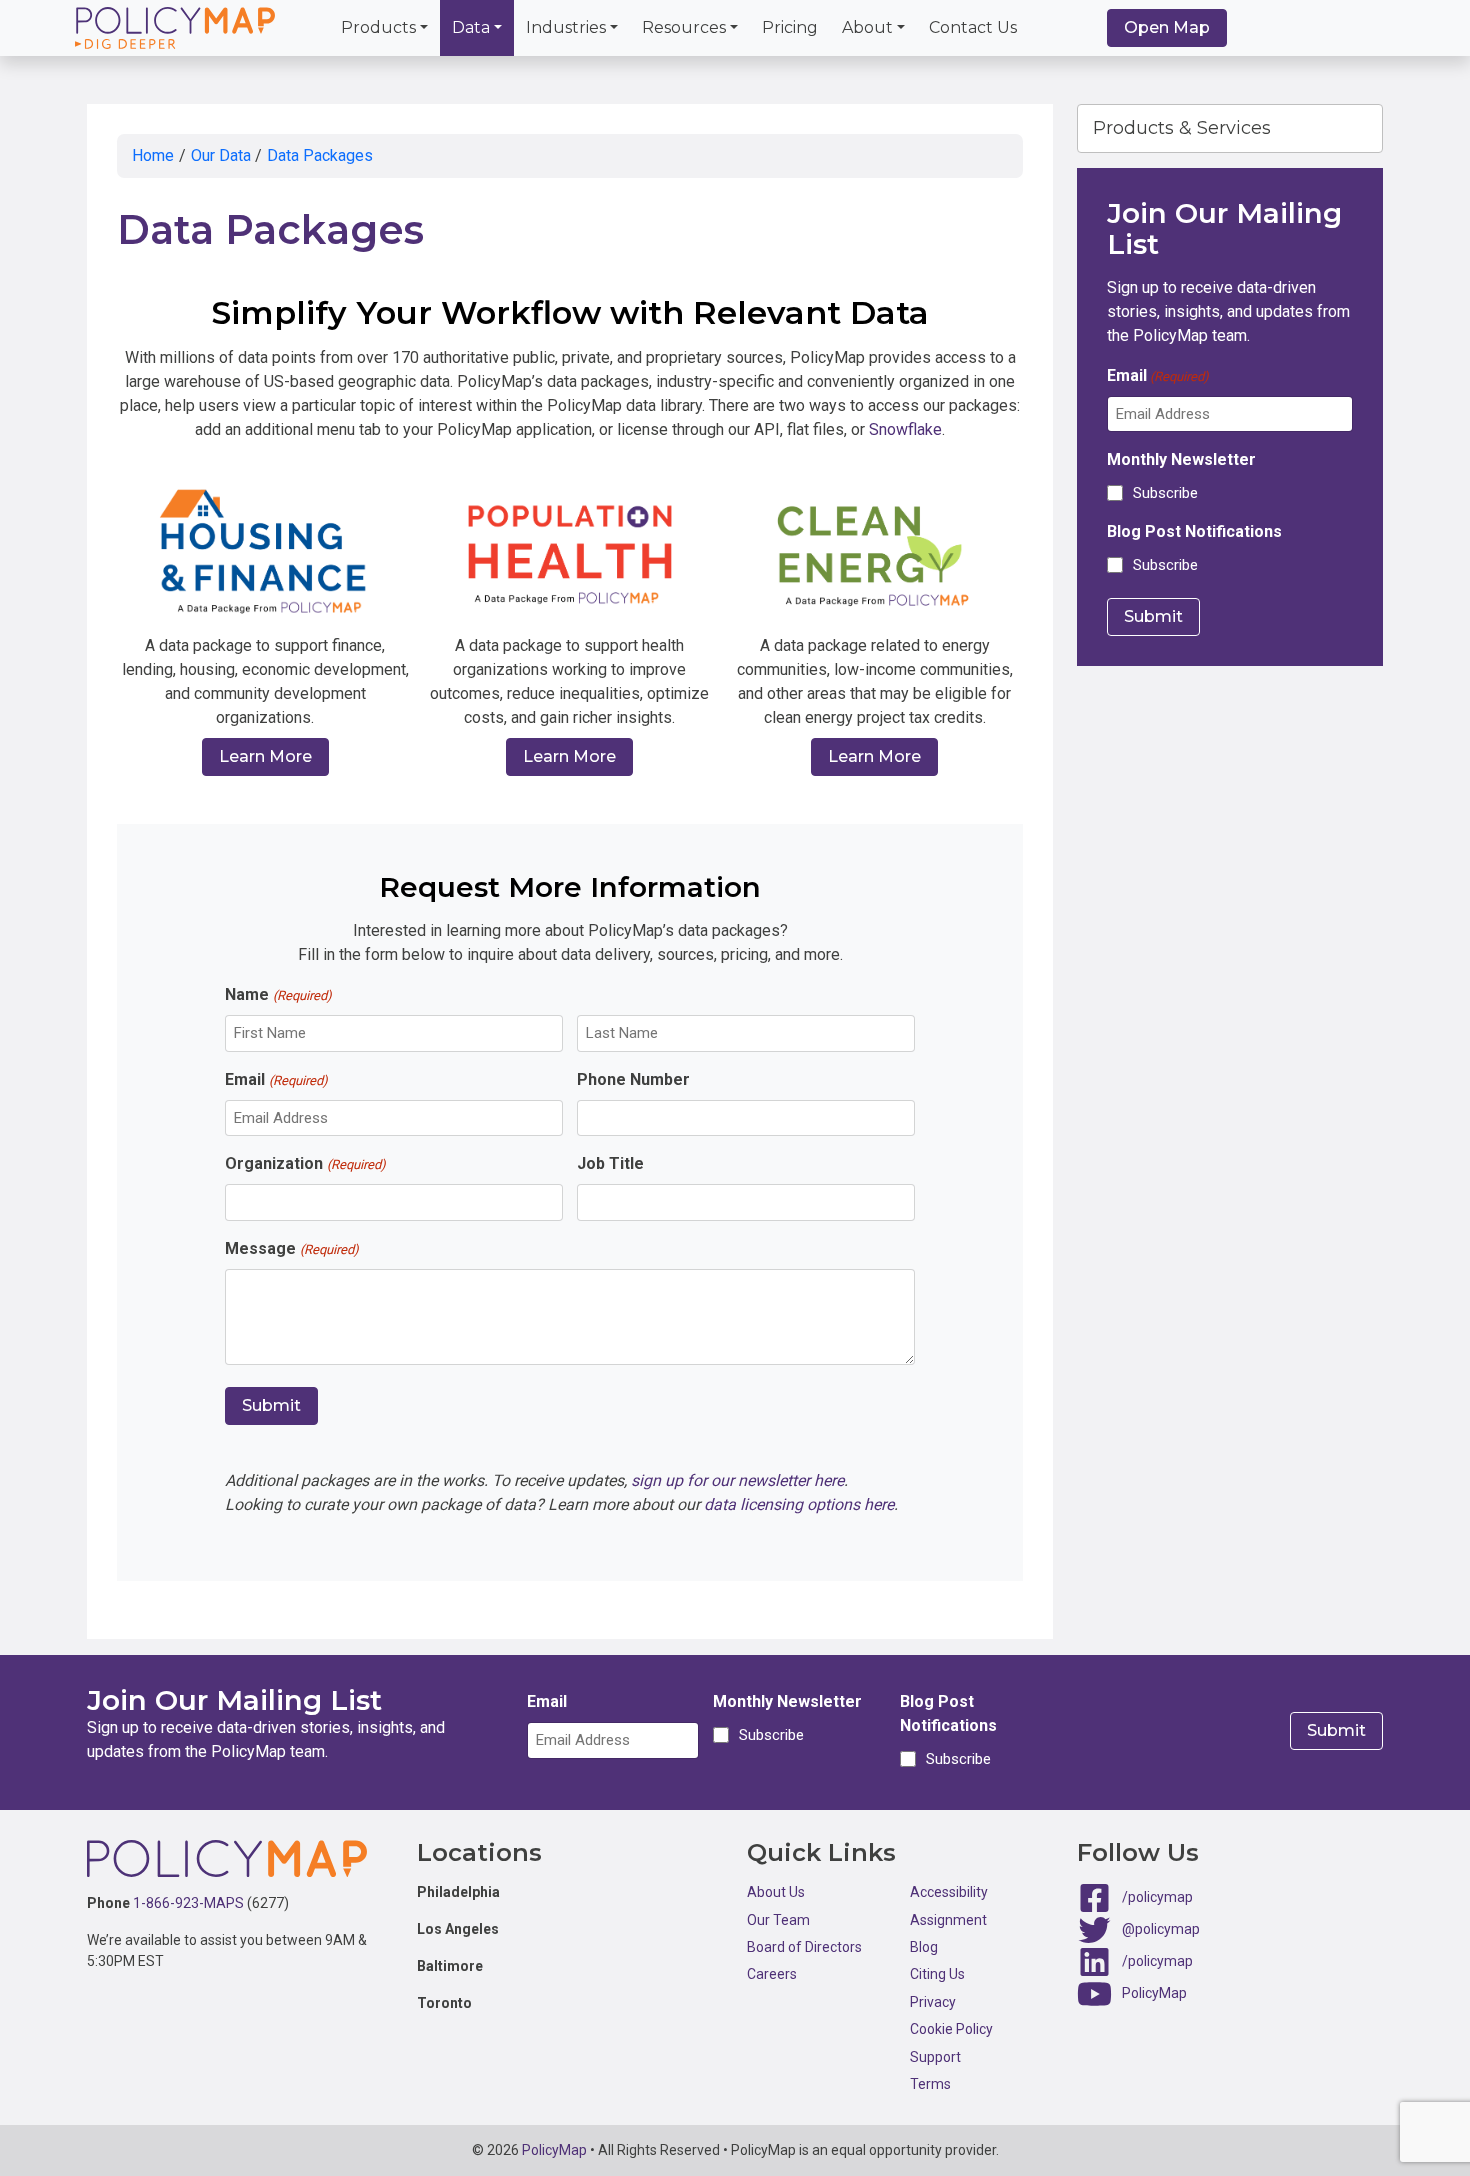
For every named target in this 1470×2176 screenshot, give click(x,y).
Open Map (1167, 27)
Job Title (610, 1163)
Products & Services (1182, 128)
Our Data (221, 155)
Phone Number (633, 1079)
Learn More (265, 756)
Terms (930, 2084)
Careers (772, 1974)
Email (276, 1079)
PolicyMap (1154, 1993)
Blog (924, 1947)
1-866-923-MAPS (188, 1903)
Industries (566, 27)
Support (935, 2057)
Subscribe (1165, 493)
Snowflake (905, 429)
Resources (684, 27)
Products (378, 27)
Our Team (778, 1920)
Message (291, 1248)
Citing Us (937, 1974)
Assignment (948, 1920)
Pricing (790, 27)
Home (153, 155)
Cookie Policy (951, 2029)
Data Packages (320, 155)
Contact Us (973, 27)
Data (471, 27)
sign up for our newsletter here (737, 1480)
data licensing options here (799, 1504)
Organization (305, 1163)
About (867, 27)
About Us (776, 1892)
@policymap (1161, 1929)
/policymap (1157, 1897)
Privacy (933, 2002)
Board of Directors (804, 1947)
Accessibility (949, 1892)
